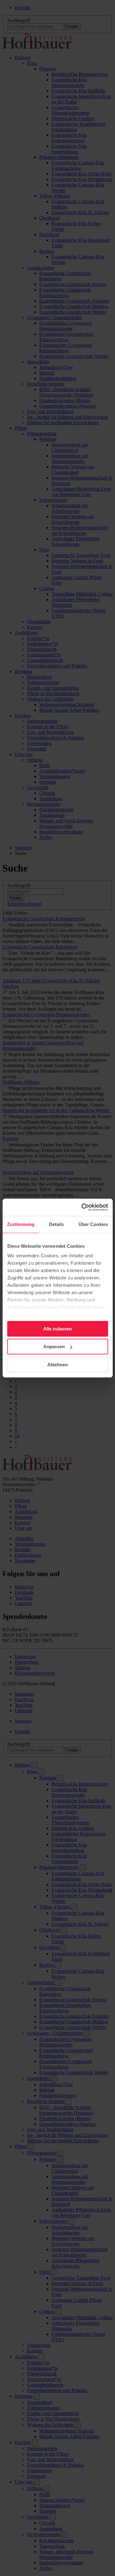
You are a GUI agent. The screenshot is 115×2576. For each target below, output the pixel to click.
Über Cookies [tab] (93, 1224)
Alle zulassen (57, 1329)
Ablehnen (57, 1365)
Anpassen (54, 1347)
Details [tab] (57, 1224)
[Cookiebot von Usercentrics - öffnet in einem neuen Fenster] (82, 1207)
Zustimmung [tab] (21, 1224)
